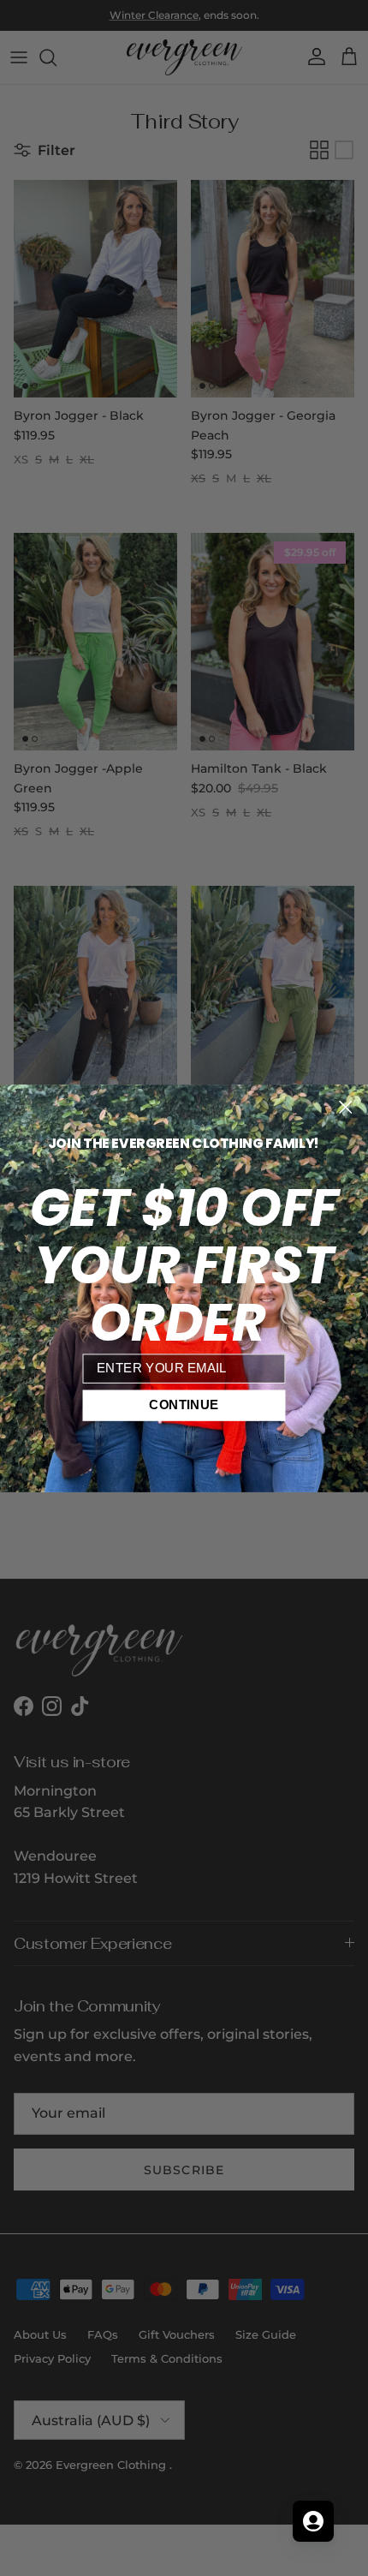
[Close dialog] (345, 1106)
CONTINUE (184, 1405)
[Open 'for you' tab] (313, 2521)
